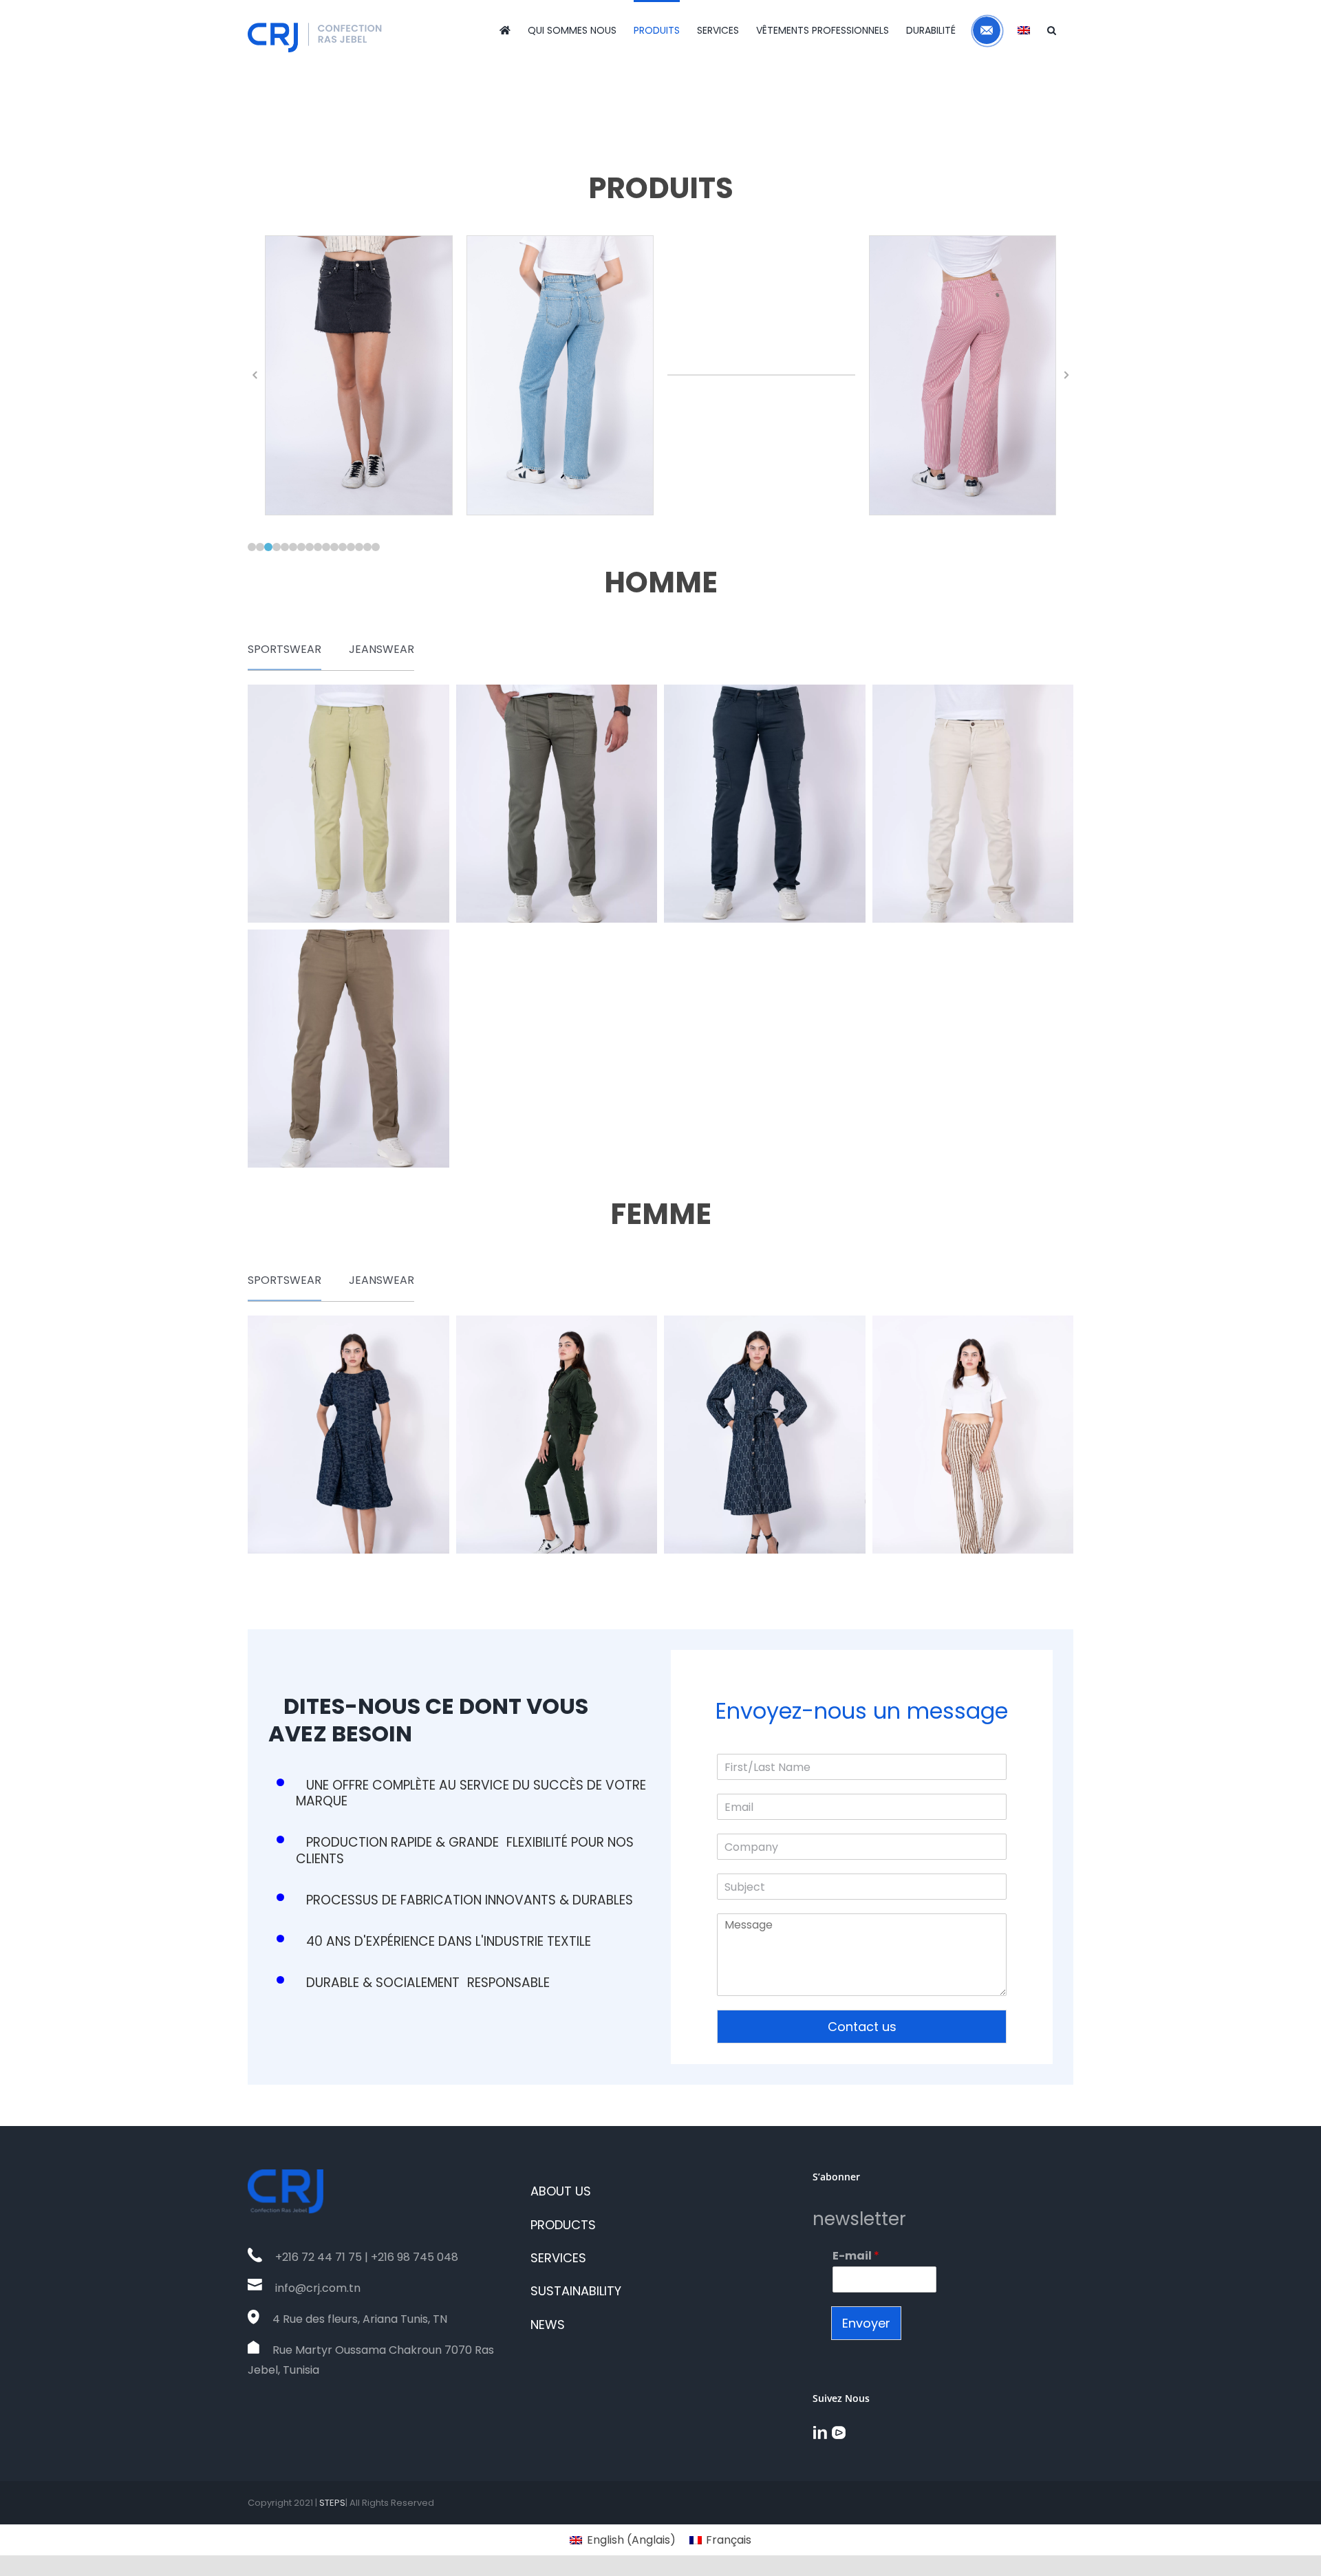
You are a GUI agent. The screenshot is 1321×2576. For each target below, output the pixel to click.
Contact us (862, 2027)
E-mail (856, 2256)
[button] (1052, 29)
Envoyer (866, 2323)
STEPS (332, 2503)
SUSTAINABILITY (576, 2291)
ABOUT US (561, 2191)
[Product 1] (348, 804)
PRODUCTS (563, 2225)
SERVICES (558, 2258)
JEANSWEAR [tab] (382, 649)
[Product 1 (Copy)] (348, 1435)
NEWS (548, 2325)
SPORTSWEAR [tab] (284, 649)
